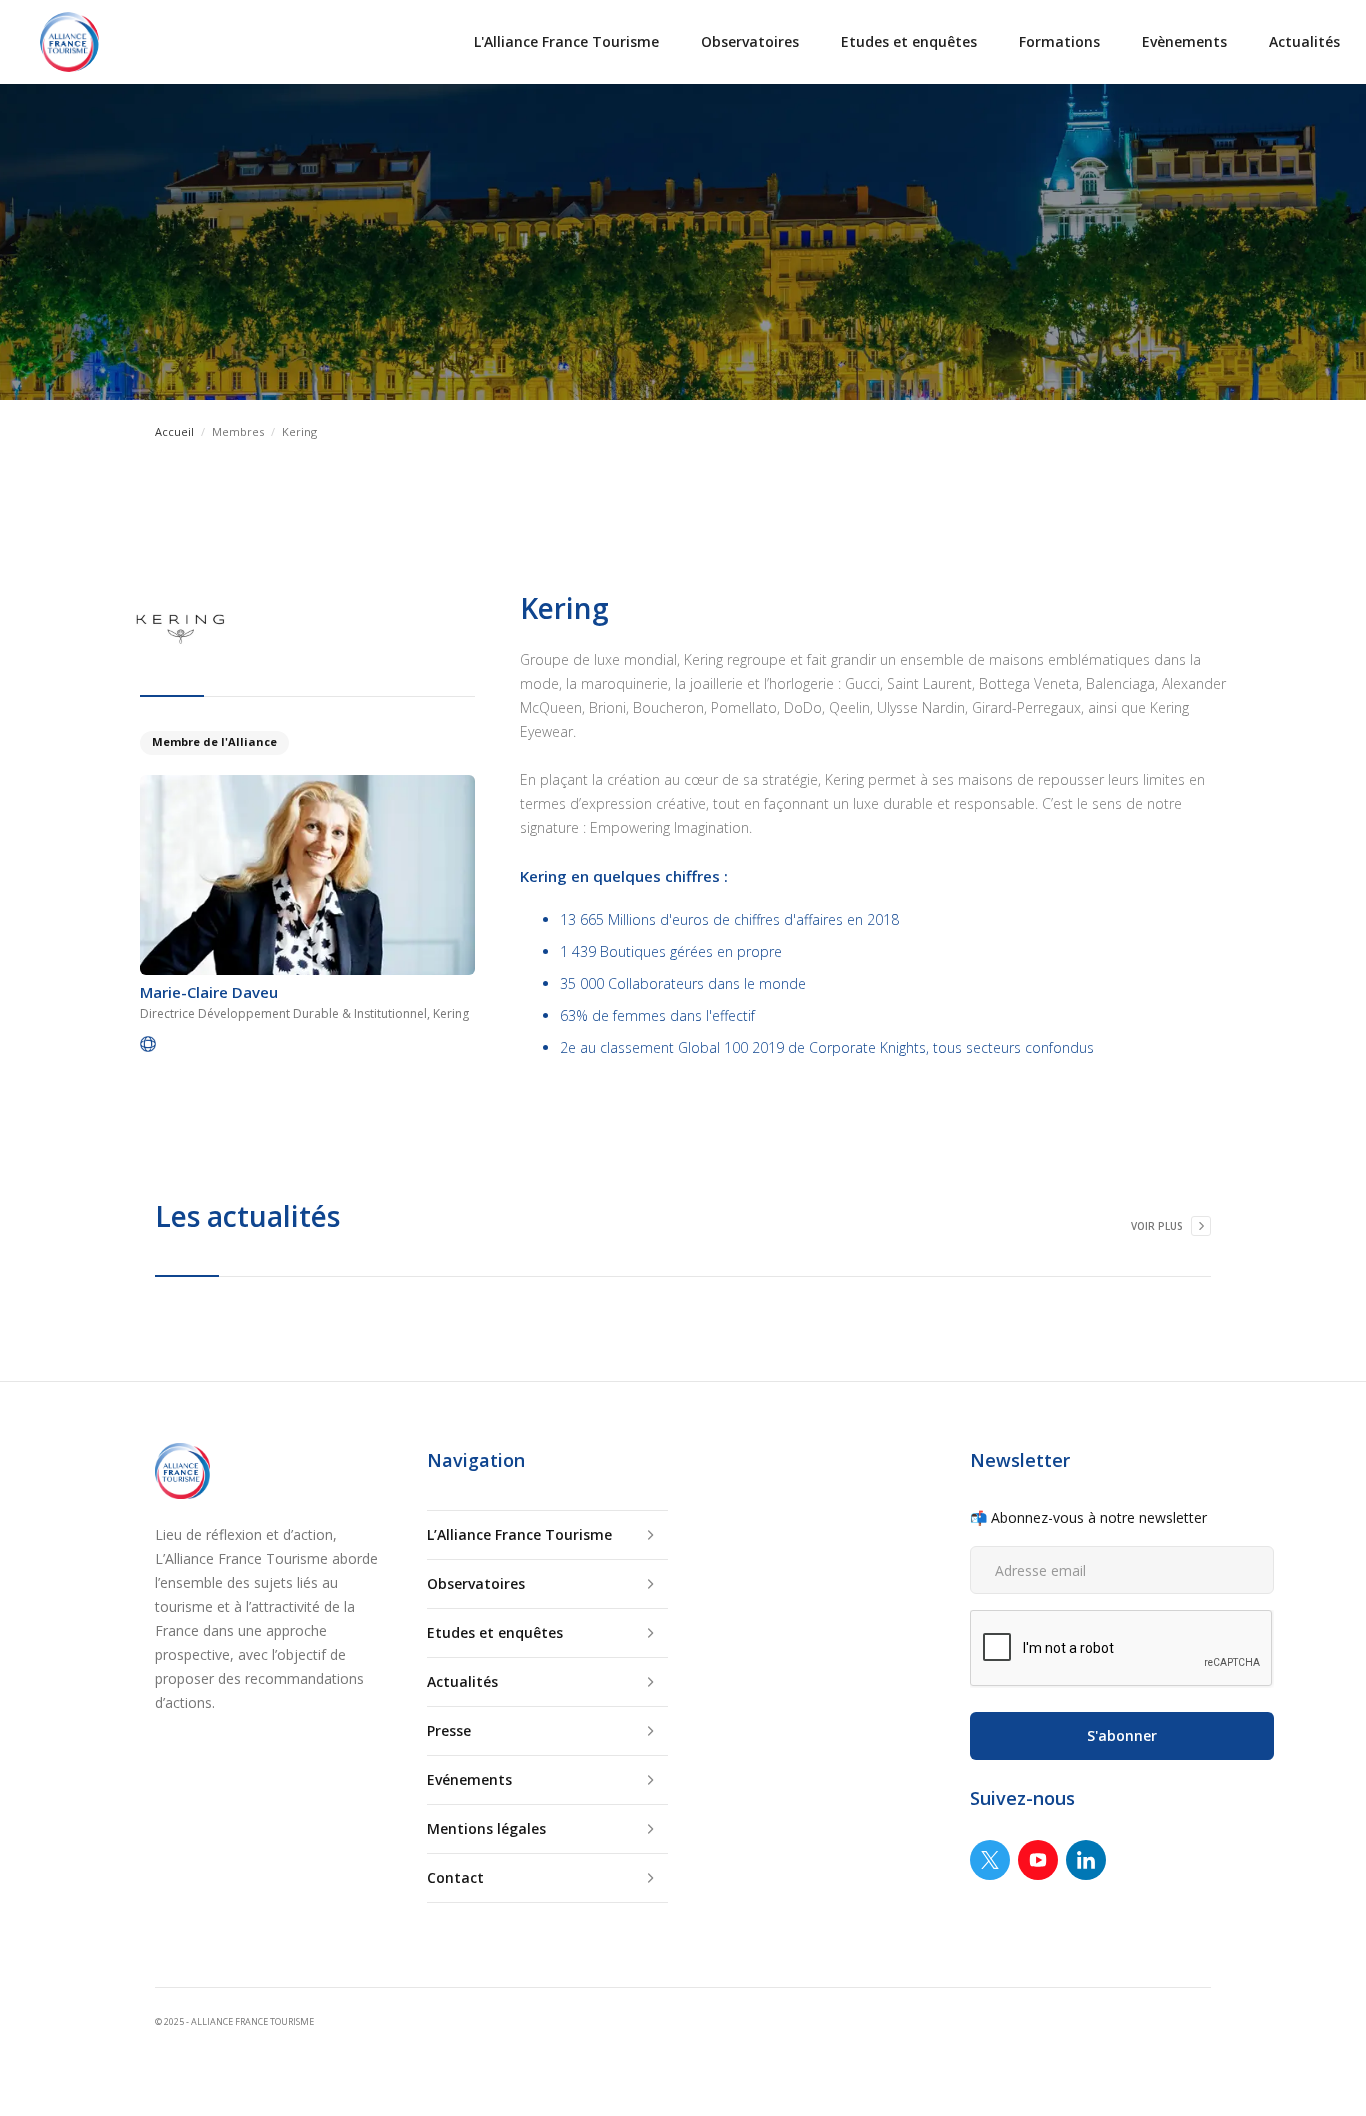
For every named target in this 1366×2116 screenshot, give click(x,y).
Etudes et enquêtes (909, 41)
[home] (69, 42)
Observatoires (750, 41)
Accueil (174, 431)
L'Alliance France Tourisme (566, 41)
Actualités (1304, 41)
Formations (1059, 41)
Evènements (1184, 41)
